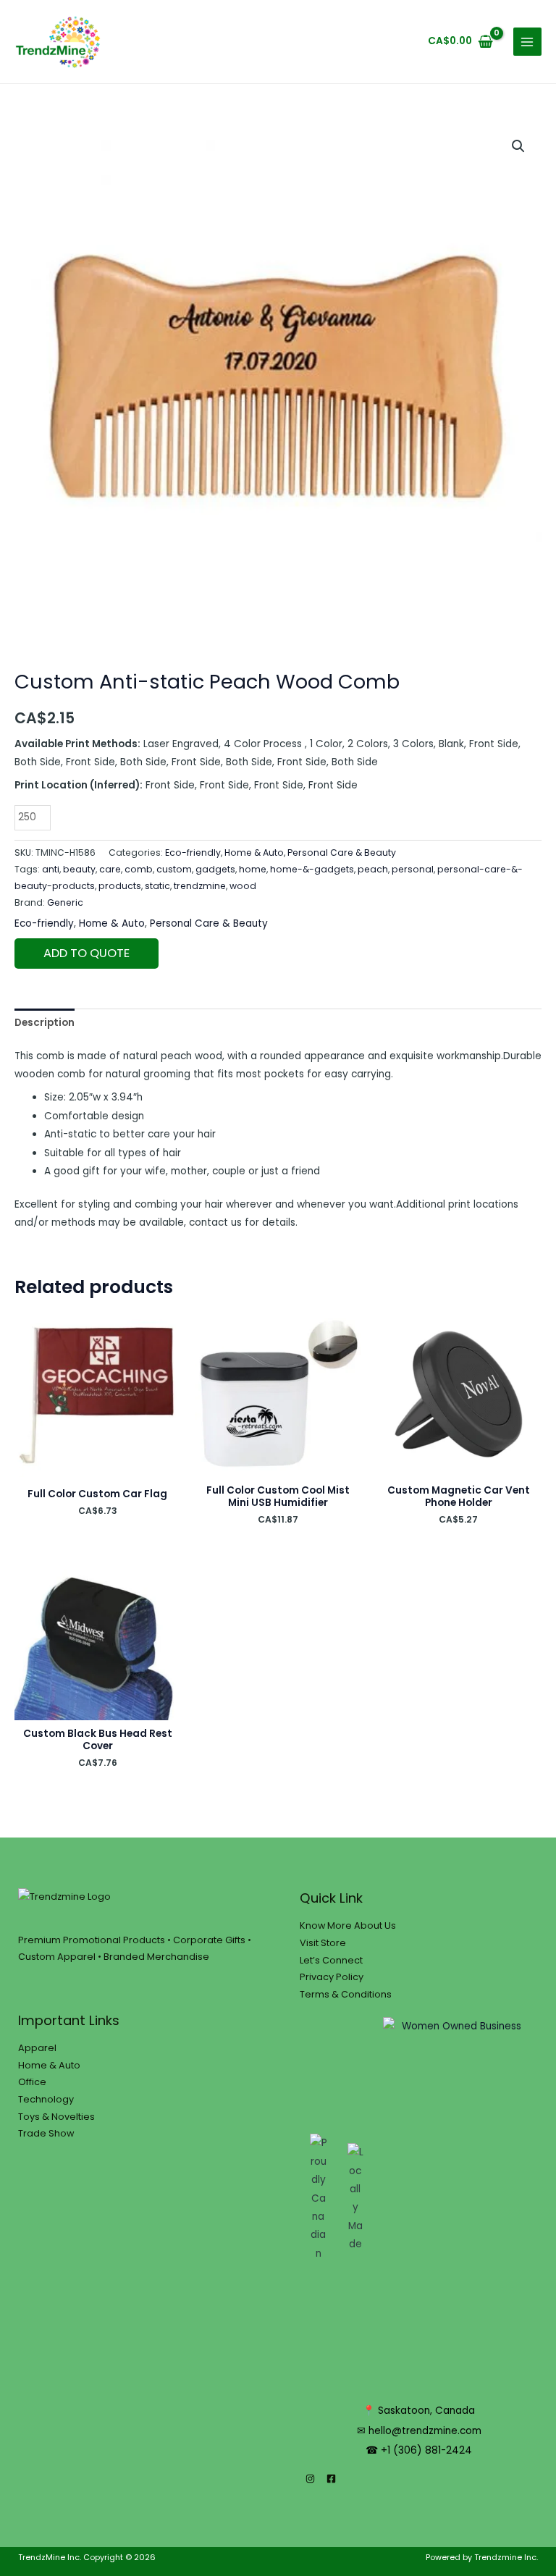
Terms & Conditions (346, 1994)
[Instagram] (310, 2479)
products (120, 886)
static (157, 886)
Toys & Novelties (56, 2117)
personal (413, 869)
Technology (46, 2099)
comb (139, 869)
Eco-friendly (193, 853)
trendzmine (200, 886)
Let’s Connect (331, 1960)
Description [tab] (45, 1023)
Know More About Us (348, 1925)
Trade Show (46, 2133)
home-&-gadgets (312, 869)
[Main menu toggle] (527, 42)
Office (32, 2082)
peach (373, 869)
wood (243, 886)
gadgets (215, 869)
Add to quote (87, 953)
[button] (518, 146)
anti (51, 869)
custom (174, 869)
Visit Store (323, 1943)
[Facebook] (331, 2479)
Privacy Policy (332, 1977)
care (110, 869)
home (253, 869)
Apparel (37, 2048)
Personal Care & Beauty (342, 853)
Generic (65, 902)
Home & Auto (254, 853)
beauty (79, 869)
